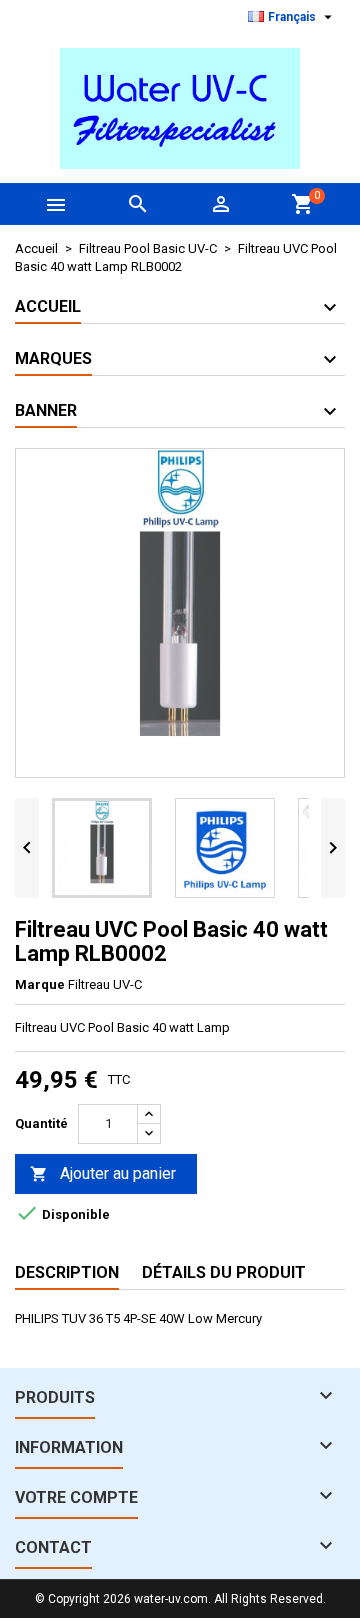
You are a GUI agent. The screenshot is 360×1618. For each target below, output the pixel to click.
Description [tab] (67, 1272)
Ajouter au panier (103, 1173)
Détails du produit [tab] (224, 1272)
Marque (40, 984)
